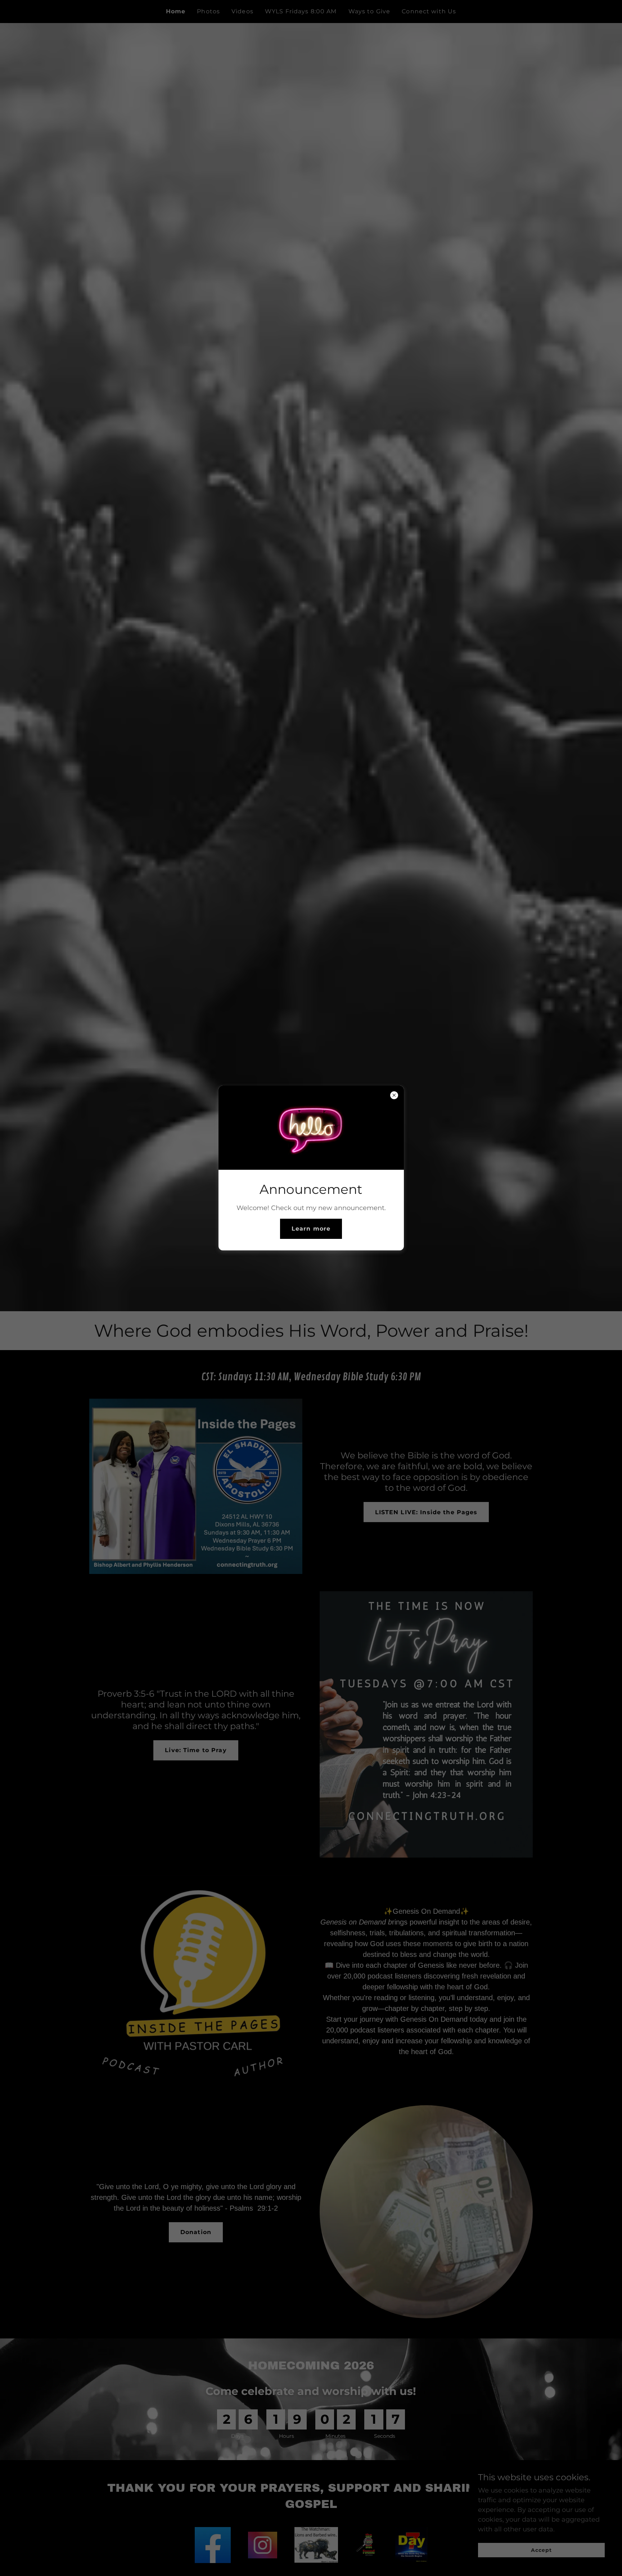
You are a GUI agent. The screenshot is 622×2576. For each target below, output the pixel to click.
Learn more (311, 1229)
